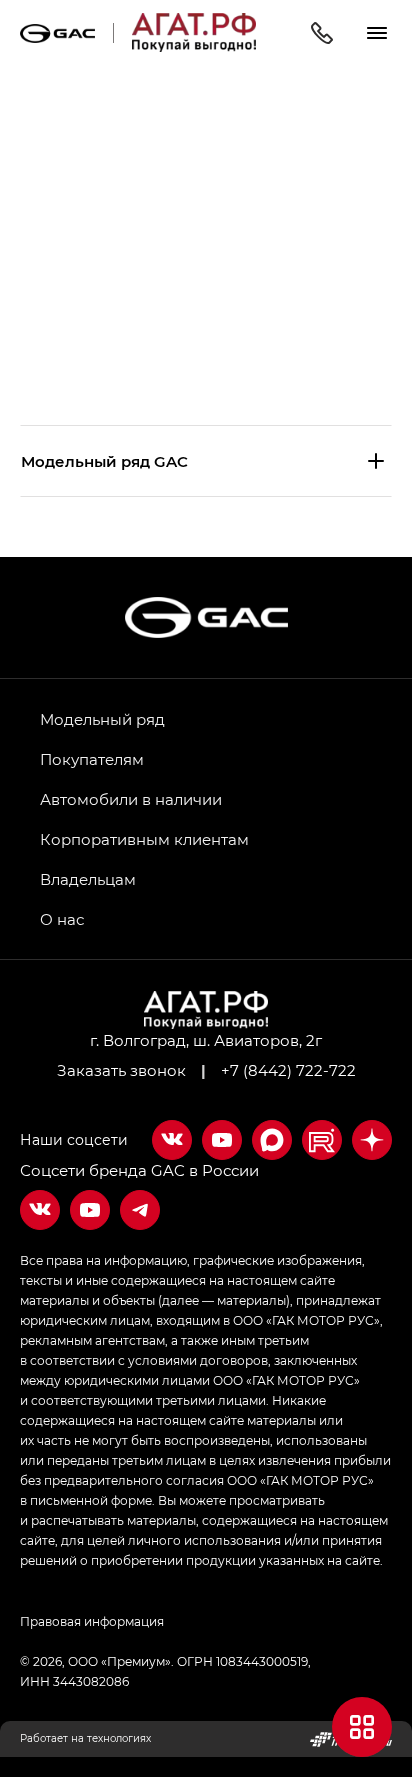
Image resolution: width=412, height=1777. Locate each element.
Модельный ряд (102, 719)
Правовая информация (92, 1621)
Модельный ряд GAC (104, 461)
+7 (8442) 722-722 (288, 1070)
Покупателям (92, 759)
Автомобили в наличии (131, 799)
